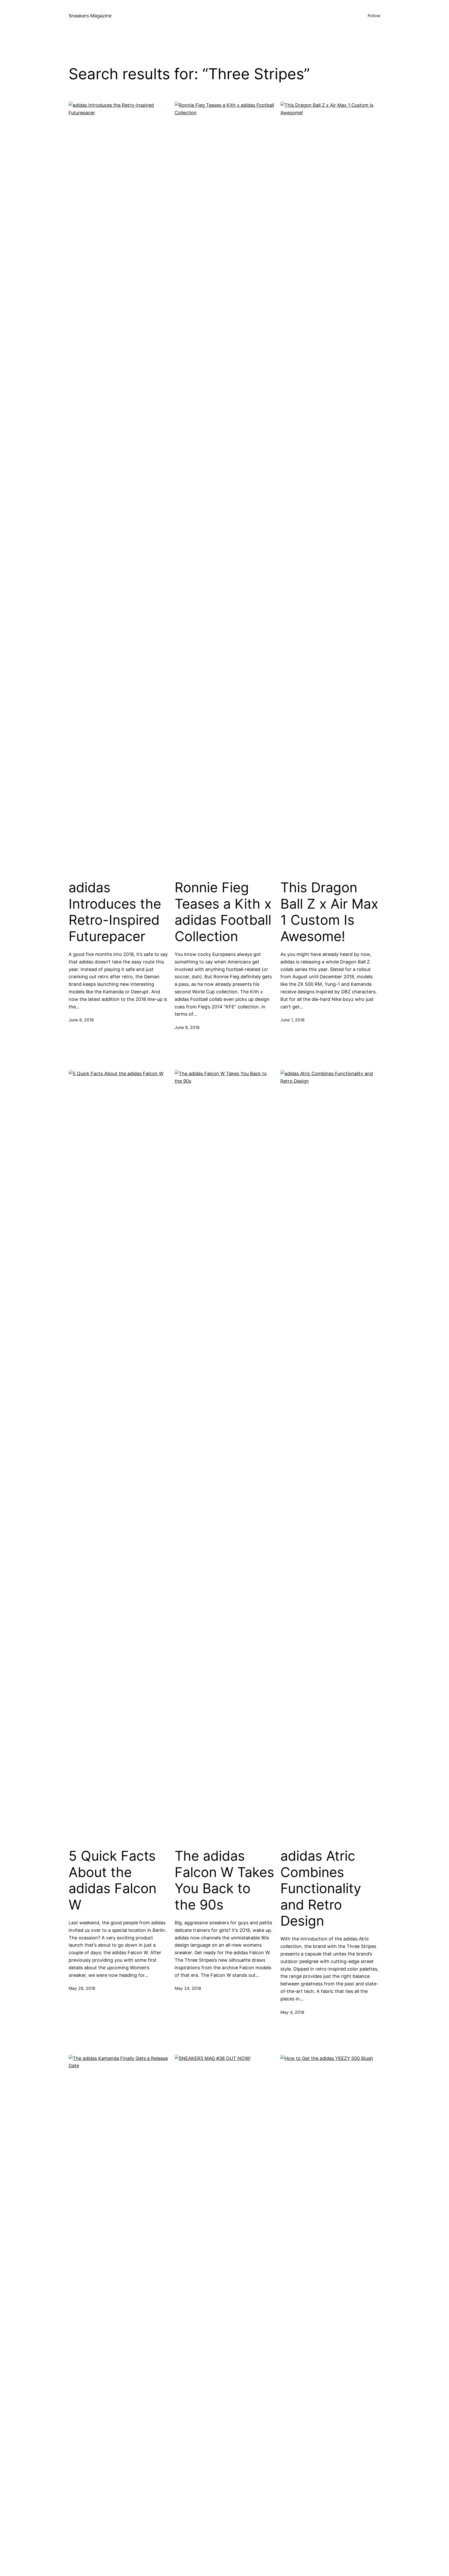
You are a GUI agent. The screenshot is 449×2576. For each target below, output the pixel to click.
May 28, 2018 (82, 1988)
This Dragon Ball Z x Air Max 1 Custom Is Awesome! (329, 912)
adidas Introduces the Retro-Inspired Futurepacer (115, 912)
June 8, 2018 (81, 1020)
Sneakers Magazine (90, 16)
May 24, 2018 (188, 1988)
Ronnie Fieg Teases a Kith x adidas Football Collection (223, 912)
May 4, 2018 (292, 2012)
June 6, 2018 (187, 1027)
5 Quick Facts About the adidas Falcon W (113, 1880)
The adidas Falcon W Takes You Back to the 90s (224, 1880)
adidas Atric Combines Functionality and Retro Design (321, 1888)
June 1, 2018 (292, 1020)
